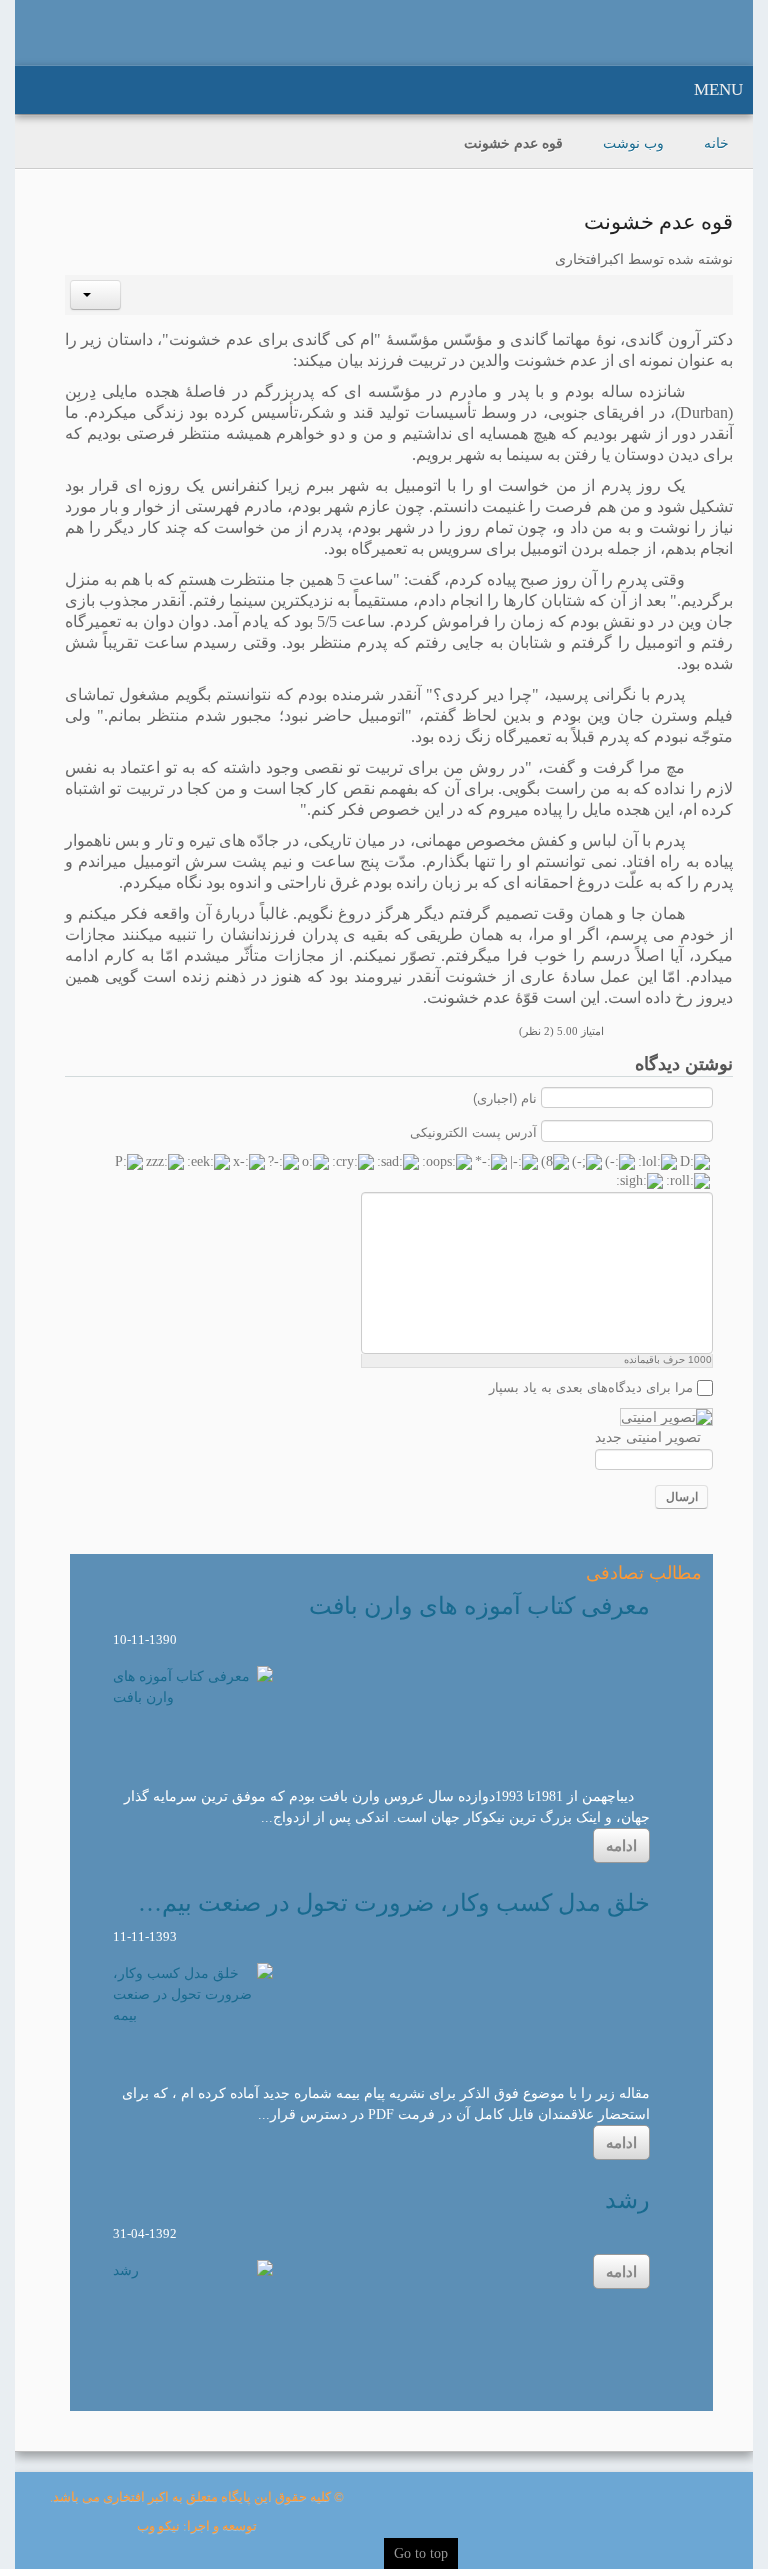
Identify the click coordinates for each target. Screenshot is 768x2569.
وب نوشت (633, 143)
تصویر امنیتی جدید (648, 1437)
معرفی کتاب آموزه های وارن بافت (479, 1606)
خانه (716, 143)
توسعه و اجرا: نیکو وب (197, 2526)
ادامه (621, 1845)
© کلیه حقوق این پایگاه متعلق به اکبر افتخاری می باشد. (197, 2497)
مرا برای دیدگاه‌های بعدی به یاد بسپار (591, 1387)
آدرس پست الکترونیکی (473, 1131)
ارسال (682, 1497)
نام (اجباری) (505, 1098)
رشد (627, 2200)
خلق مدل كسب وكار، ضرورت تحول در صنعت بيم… (394, 1903)
